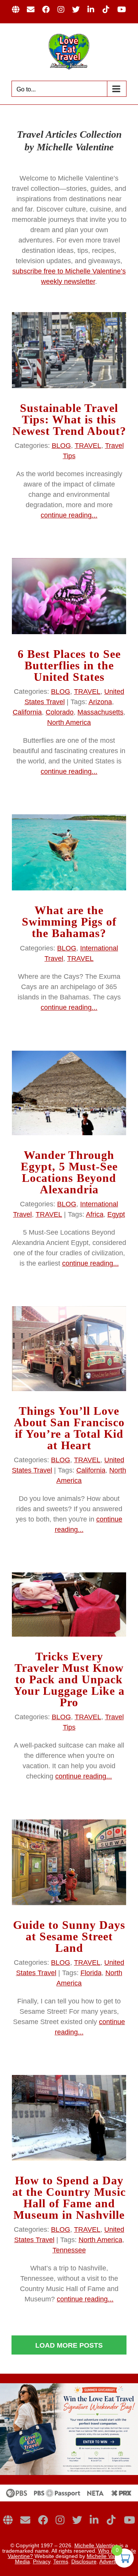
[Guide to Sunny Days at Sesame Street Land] (69, 1862)
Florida (91, 1973)
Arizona (100, 702)
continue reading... (69, 515)
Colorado (60, 712)
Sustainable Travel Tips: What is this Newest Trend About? (69, 419)
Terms (61, 2561)
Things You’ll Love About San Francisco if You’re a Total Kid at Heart (69, 1428)
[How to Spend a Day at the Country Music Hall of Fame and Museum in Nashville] (69, 2118)
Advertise (111, 2561)
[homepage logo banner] (69, 2488)
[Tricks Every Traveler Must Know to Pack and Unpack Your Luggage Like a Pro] (69, 1605)
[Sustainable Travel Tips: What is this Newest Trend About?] (69, 350)
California (27, 712)
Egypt (116, 1214)
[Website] (8, 2520)
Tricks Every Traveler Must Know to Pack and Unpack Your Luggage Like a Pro (69, 1679)
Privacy (42, 2561)
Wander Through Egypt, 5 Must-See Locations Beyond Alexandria (69, 1172)
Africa (95, 1214)
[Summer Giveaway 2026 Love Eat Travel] (69, 2387)
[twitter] (77, 2520)
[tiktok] (111, 2520)
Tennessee (69, 2250)
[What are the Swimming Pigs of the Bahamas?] (69, 852)
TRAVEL (88, 446)
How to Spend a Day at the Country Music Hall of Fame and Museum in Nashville (69, 2198)
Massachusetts (100, 712)
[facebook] (43, 2520)
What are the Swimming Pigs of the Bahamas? (69, 922)
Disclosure (84, 2561)
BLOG (61, 446)
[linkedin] (94, 2520)
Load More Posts (69, 2345)
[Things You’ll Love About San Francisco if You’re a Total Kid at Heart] (69, 1349)
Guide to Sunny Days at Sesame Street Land (69, 1936)
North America (69, 723)
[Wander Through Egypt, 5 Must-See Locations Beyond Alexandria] (69, 1093)
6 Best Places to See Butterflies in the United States (69, 665)
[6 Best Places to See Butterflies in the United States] (69, 596)
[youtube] (129, 2520)
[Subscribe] (25, 2520)
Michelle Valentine (96, 2545)
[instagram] (60, 2520)
